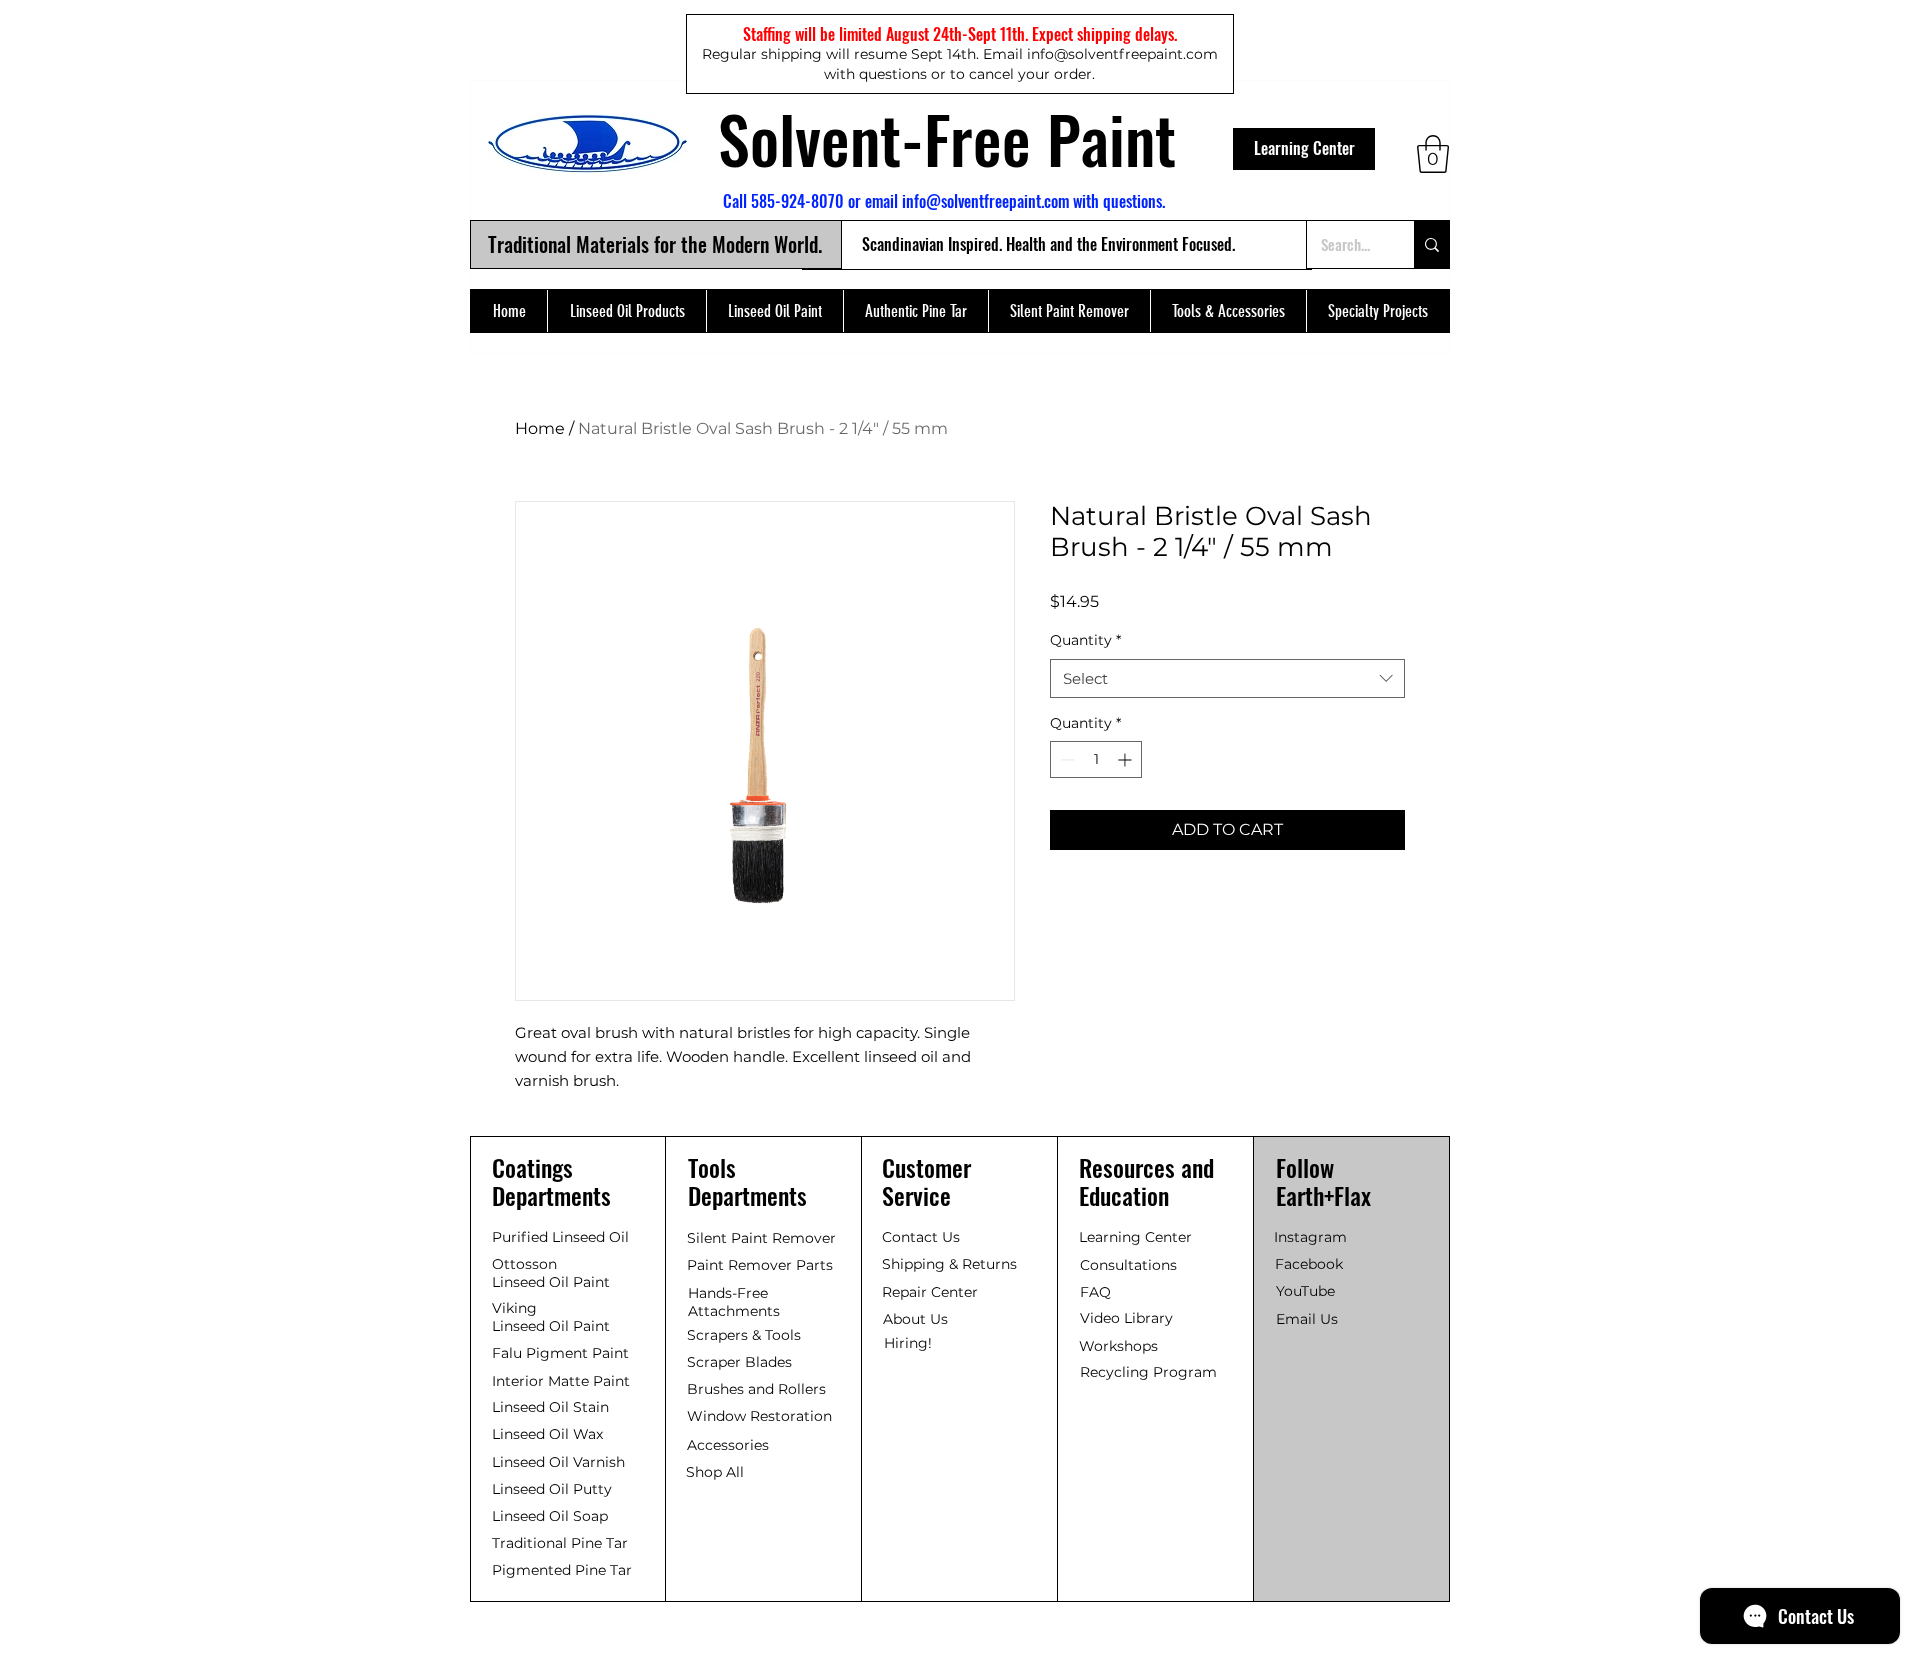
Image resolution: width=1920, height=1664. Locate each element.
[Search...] (1431, 244)
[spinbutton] (1096, 759)
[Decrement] (1065, 759)
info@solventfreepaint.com (985, 201)
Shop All (715, 1472)
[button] (1433, 154)
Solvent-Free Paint (947, 138)
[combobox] (1227, 678)
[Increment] (1126, 759)
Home (540, 428)
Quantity (1085, 640)
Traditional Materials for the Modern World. (655, 244)
